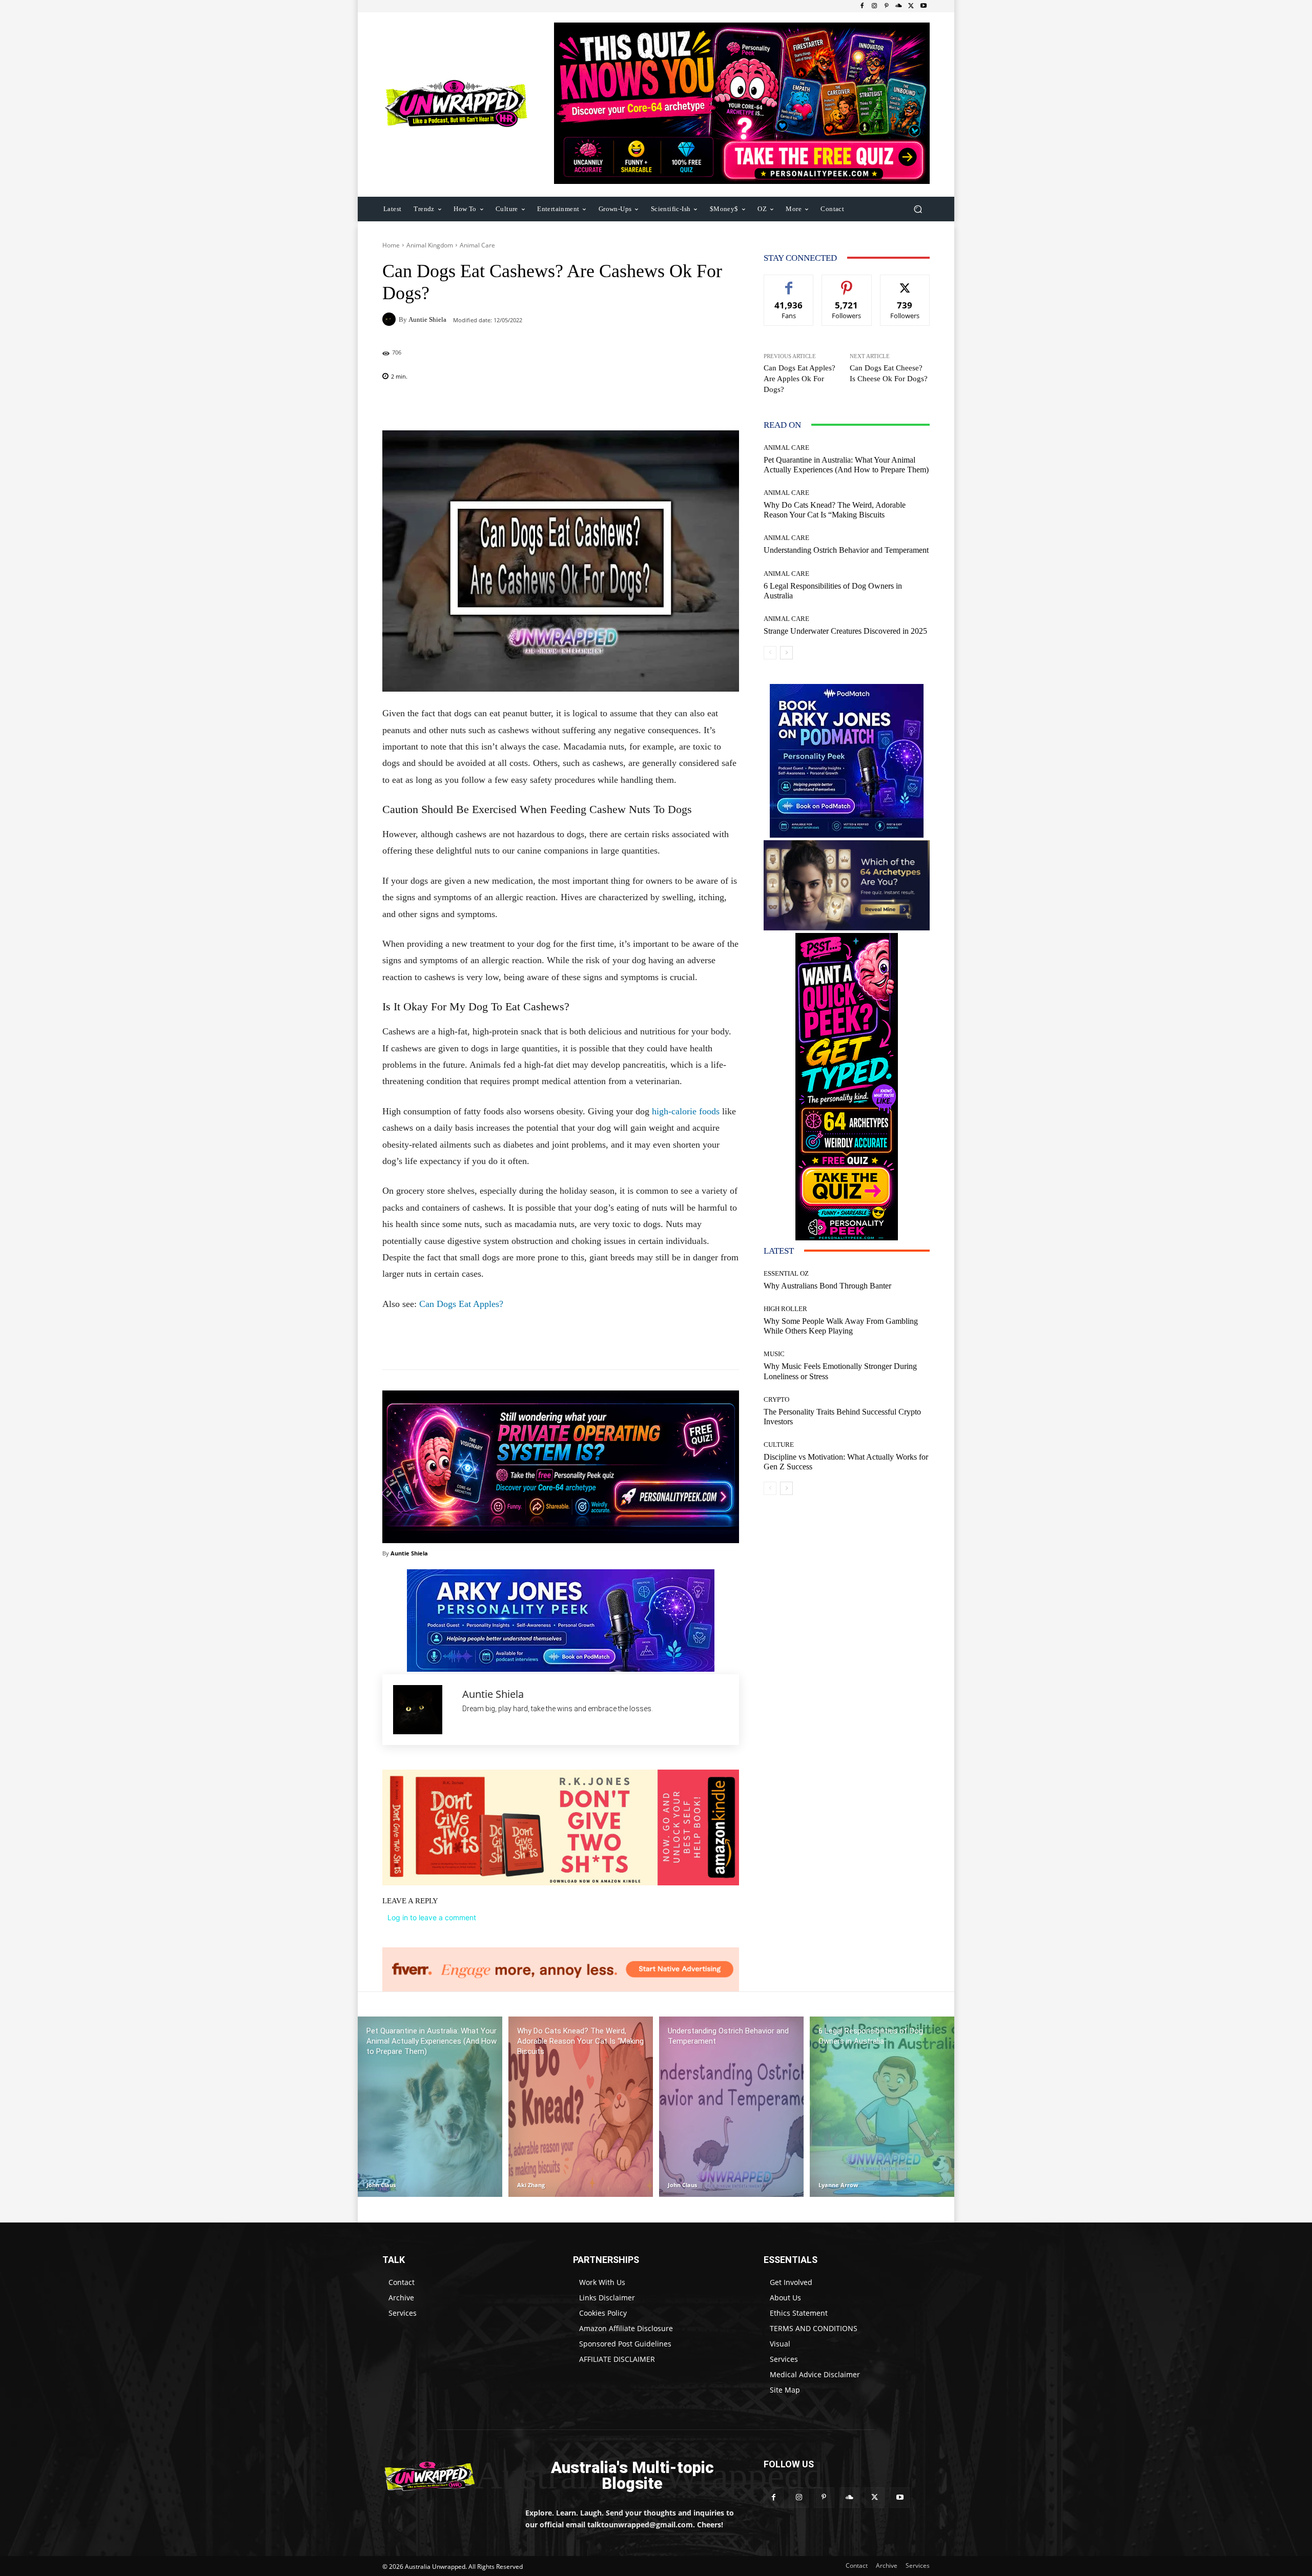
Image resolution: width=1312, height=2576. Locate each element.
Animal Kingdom (430, 245)
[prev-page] (770, 653)
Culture (779, 1445)
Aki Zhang (531, 2185)
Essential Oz (786, 1273)
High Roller (785, 1309)
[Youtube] (924, 6)
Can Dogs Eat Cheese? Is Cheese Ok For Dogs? (889, 373)
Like (789, 283)
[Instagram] (874, 6)
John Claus (381, 2185)
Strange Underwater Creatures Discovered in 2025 (845, 631)
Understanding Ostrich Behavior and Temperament (846, 550)
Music (774, 1354)
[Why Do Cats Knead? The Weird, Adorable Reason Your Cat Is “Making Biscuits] (581, 2107)
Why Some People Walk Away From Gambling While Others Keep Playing (841, 1326)
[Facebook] (862, 6)
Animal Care (477, 245)
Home (391, 245)
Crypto (776, 1399)
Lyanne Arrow (838, 2185)
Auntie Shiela (427, 319)
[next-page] (786, 653)
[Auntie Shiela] (391, 319)
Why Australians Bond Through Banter (827, 1286)
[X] (911, 6)
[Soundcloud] (899, 6)
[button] (918, 209)
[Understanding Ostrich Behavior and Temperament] (731, 2107)
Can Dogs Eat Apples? (461, 1304)
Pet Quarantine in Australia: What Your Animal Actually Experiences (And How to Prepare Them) (846, 465)
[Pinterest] (887, 6)
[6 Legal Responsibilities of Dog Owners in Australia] (882, 2107)
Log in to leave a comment (432, 1917)
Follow (847, 283)
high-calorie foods (686, 1111)
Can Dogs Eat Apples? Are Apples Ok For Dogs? (799, 379)
